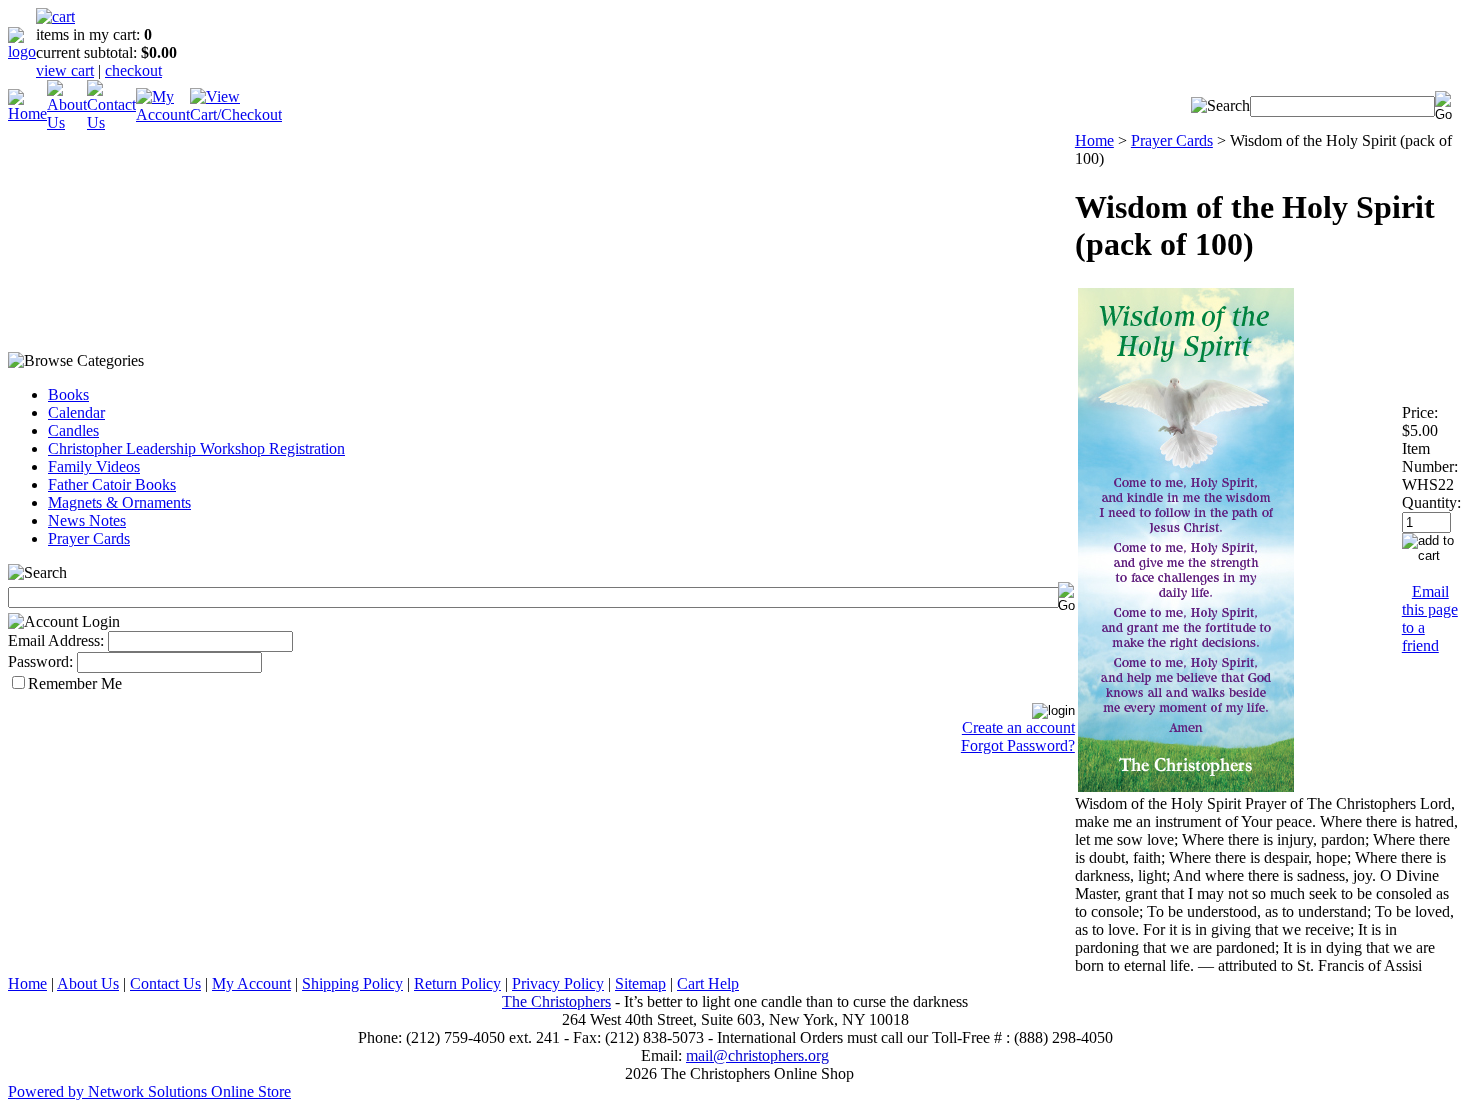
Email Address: (56, 640)
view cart (65, 70)
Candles (73, 430)
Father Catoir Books (112, 484)
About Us (88, 983)
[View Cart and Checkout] (236, 114)
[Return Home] (22, 51)
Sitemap (640, 983)
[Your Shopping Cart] (55, 16)
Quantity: (1431, 502)
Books (68, 394)
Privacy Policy (558, 983)
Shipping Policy (352, 983)
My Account (251, 983)
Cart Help (708, 983)
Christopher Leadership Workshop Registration (196, 448)
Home (1094, 140)
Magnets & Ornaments (119, 502)
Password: (40, 661)
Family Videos (94, 466)
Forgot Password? (1018, 745)
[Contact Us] (111, 122)
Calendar (76, 412)
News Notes (87, 520)
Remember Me (75, 683)
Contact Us (165, 983)
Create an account (1018, 727)
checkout (133, 70)
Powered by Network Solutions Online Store (149, 1091)
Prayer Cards (89, 538)
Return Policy (457, 983)
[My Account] (163, 114)
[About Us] (67, 122)
